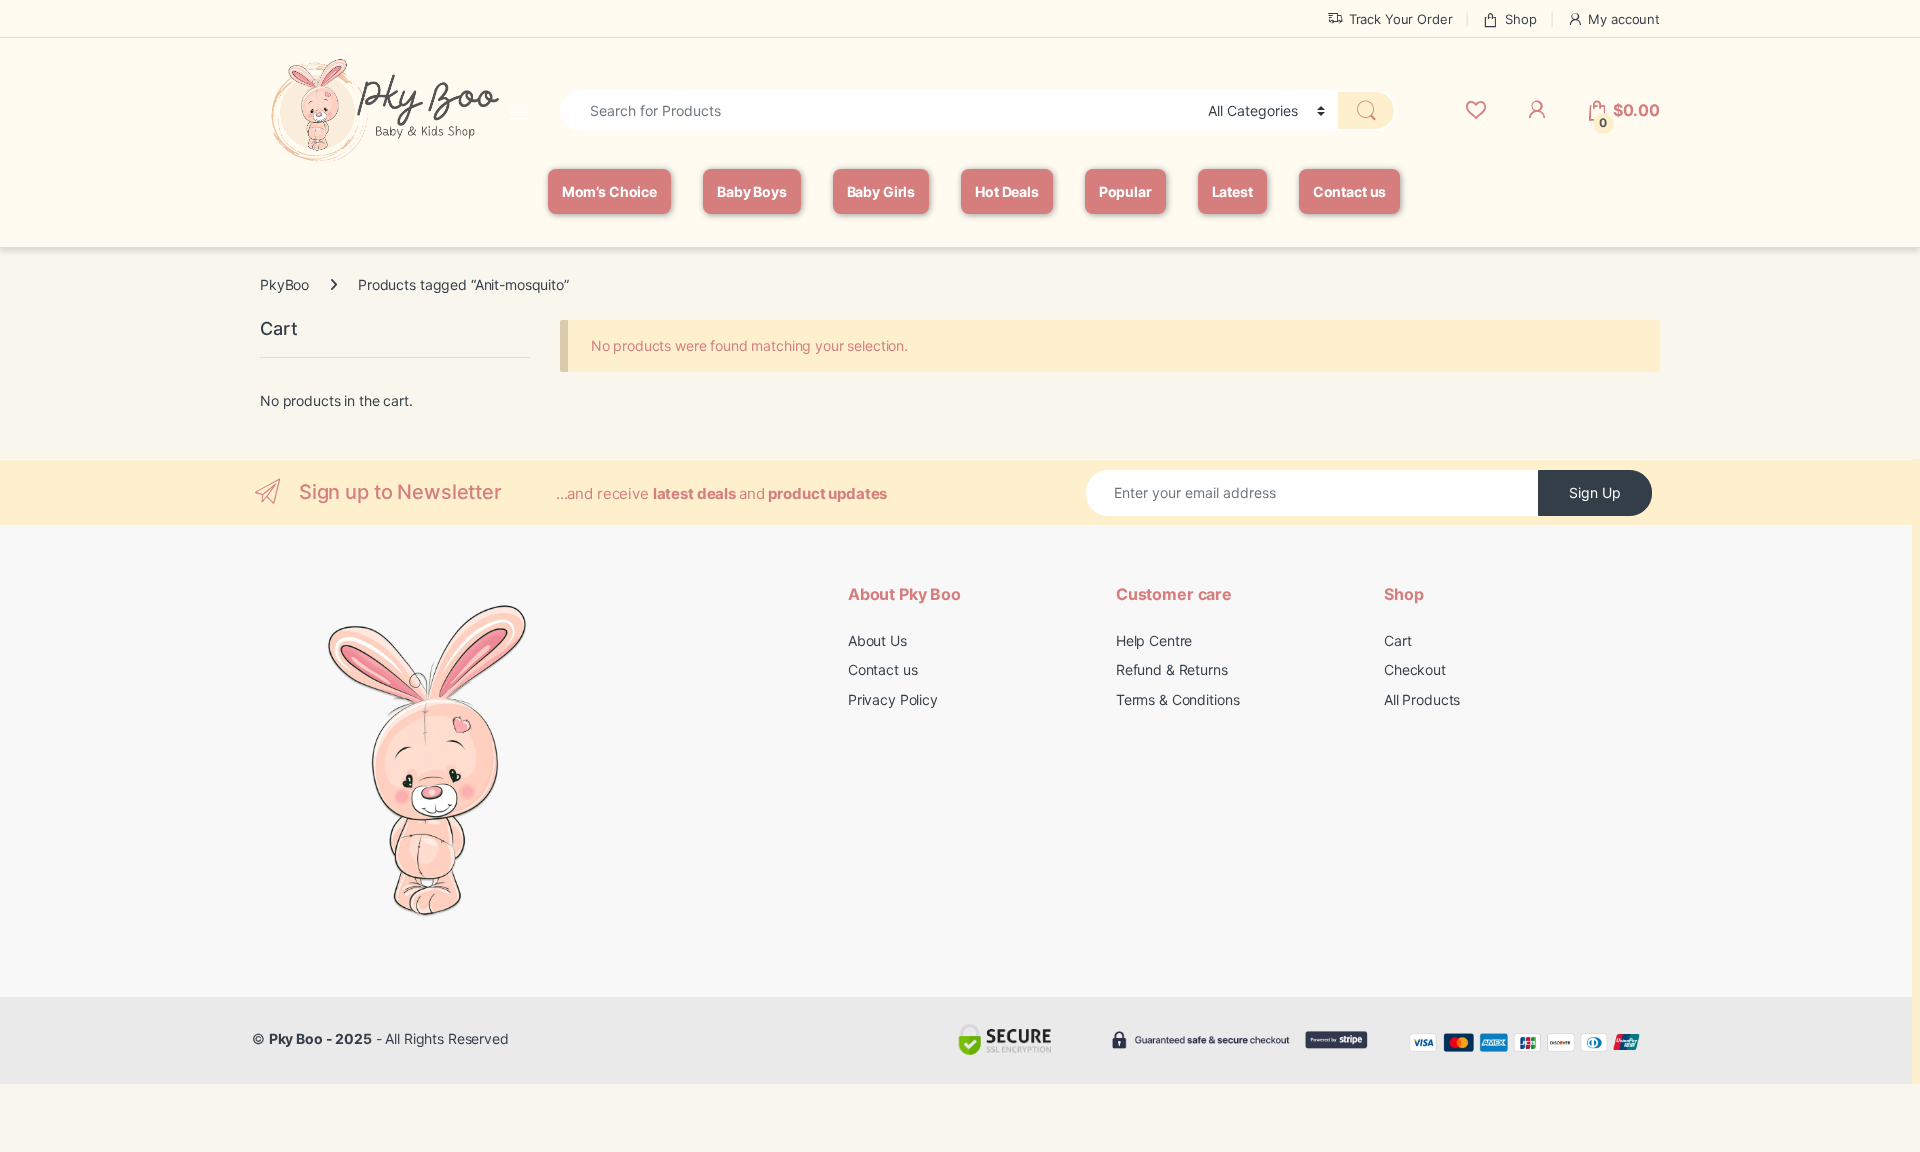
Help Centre (1154, 640)
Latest (1232, 191)
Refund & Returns (1172, 669)
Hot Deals (1007, 191)
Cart (1397, 640)
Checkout (1415, 669)
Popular (1125, 191)
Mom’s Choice (609, 191)
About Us (877, 640)
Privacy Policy (893, 699)
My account (1624, 19)
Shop (1520, 19)
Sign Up (1595, 492)
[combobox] (878, 110)
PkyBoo (284, 284)
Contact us (1350, 191)
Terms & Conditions (1177, 699)
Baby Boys (752, 191)
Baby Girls (881, 191)
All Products (1422, 699)
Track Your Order (1401, 19)
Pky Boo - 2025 (320, 1038)
